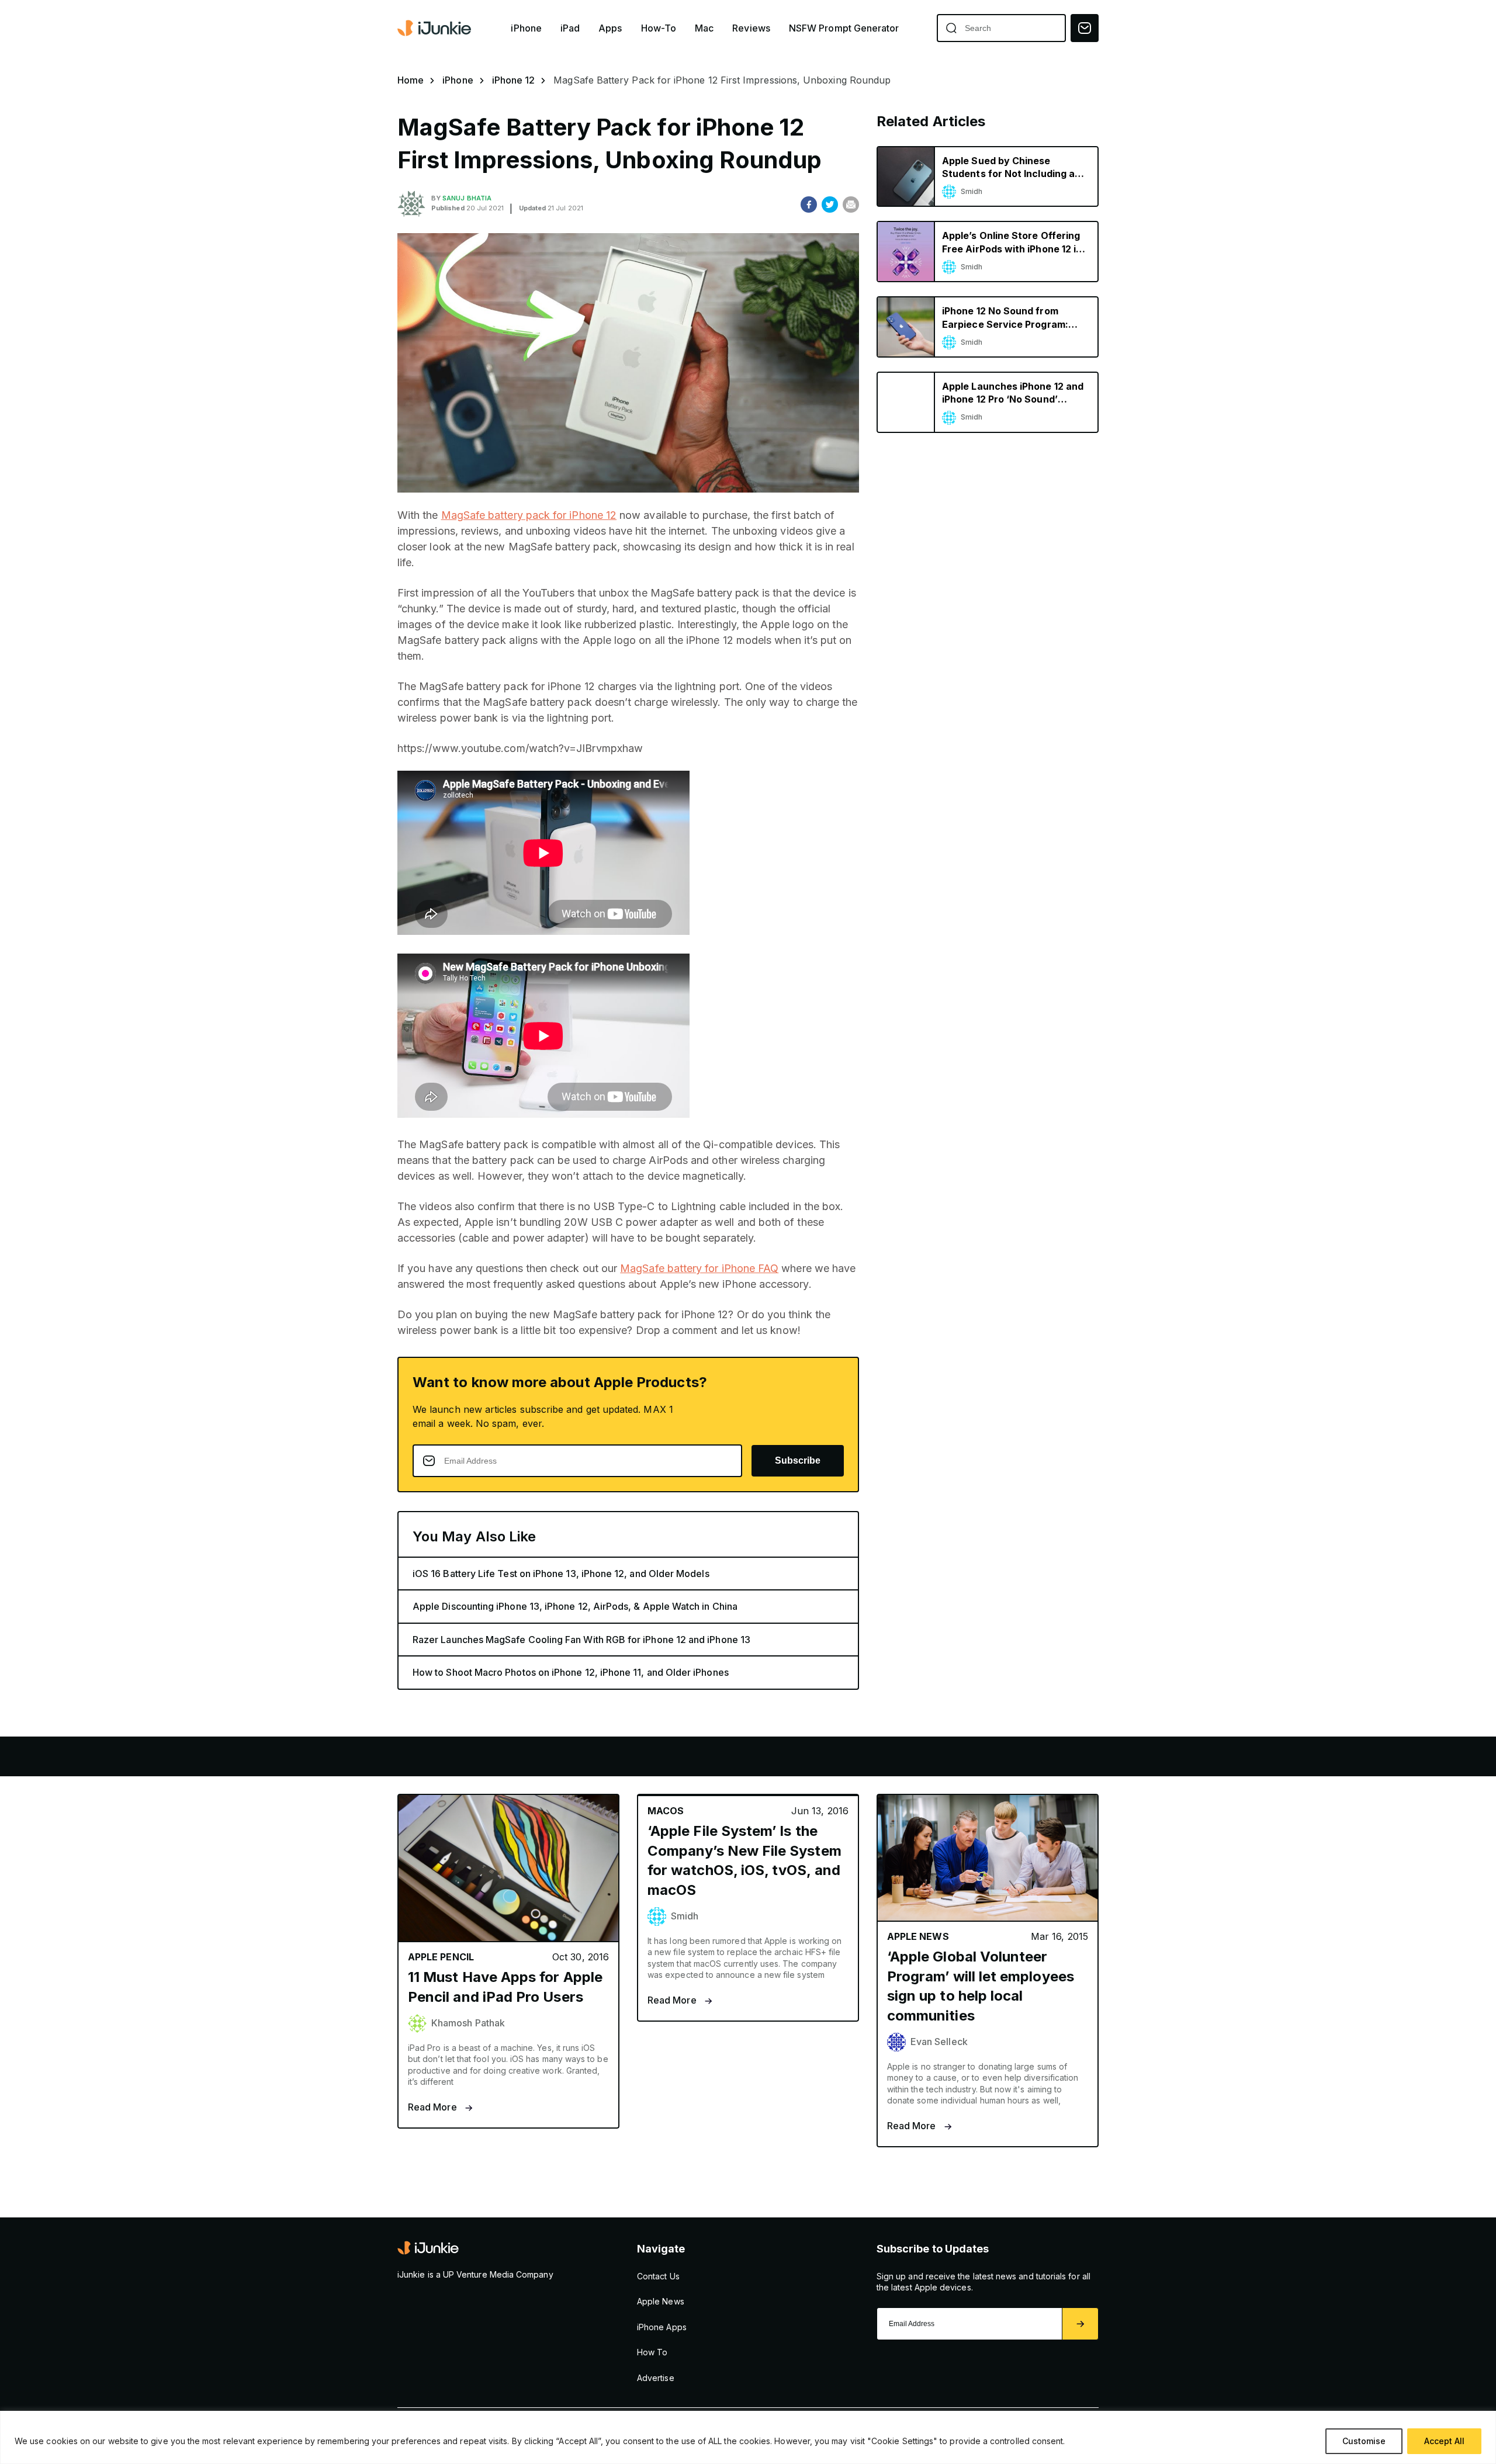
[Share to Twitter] (830, 205)
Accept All (1444, 2441)
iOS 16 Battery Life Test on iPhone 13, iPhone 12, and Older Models (561, 1574)
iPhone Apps (662, 2327)
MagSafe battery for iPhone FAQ (699, 1268)
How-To (659, 28)
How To (652, 2352)
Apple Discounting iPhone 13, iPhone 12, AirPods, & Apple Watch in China (575, 1606)
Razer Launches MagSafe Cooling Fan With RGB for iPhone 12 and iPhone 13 (581, 1640)
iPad (570, 28)
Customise (1364, 2441)
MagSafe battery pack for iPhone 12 (529, 515)
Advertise (656, 2378)
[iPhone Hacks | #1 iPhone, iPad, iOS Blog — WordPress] (435, 28)
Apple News (661, 2301)
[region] (748, 2437)
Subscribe (798, 1460)
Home (411, 80)
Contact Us (658, 2276)
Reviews (751, 28)
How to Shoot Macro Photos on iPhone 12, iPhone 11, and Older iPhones (571, 1672)
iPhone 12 (514, 80)
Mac (704, 28)
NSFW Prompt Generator (844, 28)
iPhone (526, 28)
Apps (610, 28)
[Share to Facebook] (809, 205)
